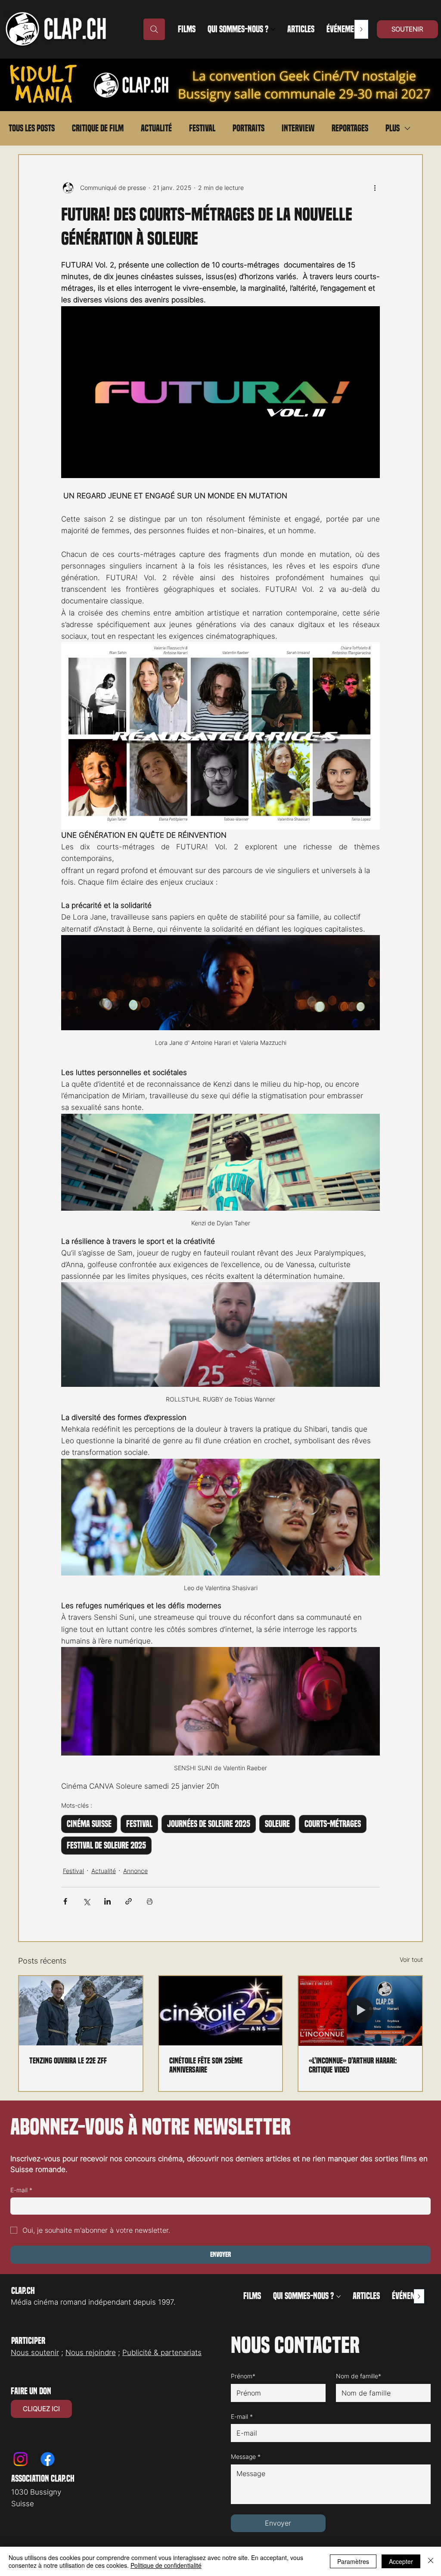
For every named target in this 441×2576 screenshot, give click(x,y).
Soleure (277, 1824)
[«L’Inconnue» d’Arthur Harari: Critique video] (360, 2011)
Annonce (135, 1871)
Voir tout (411, 1959)
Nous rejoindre (91, 2352)
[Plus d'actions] (375, 188)
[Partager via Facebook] (65, 1901)
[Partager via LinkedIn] (107, 1901)
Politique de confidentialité (166, 2565)
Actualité (156, 128)
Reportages (350, 128)
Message (246, 2456)
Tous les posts (32, 128)
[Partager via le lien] (129, 1901)
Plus (393, 128)
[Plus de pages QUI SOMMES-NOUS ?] (273, 29)
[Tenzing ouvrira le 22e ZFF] (81, 2011)
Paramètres (353, 2561)
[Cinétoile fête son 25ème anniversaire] (221, 2011)
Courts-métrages (333, 1824)
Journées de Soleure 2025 (209, 1824)
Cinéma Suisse (89, 1824)
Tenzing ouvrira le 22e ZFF (68, 2061)
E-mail (21, 2190)
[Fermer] (431, 2561)
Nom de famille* (359, 2376)
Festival (202, 128)
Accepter (401, 2561)
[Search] (154, 29)
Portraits (248, 128)
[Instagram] (20, 2459)
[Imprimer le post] (150, 1901)
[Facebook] (48, 2459)
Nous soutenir (35, 2352)
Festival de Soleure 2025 (106, 1846)
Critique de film (98, 128)
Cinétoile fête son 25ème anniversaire (206, 2065)
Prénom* (243, 2376)
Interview (298, 128)
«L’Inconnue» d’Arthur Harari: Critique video (353, 2065)
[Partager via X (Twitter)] (86, 1901)
